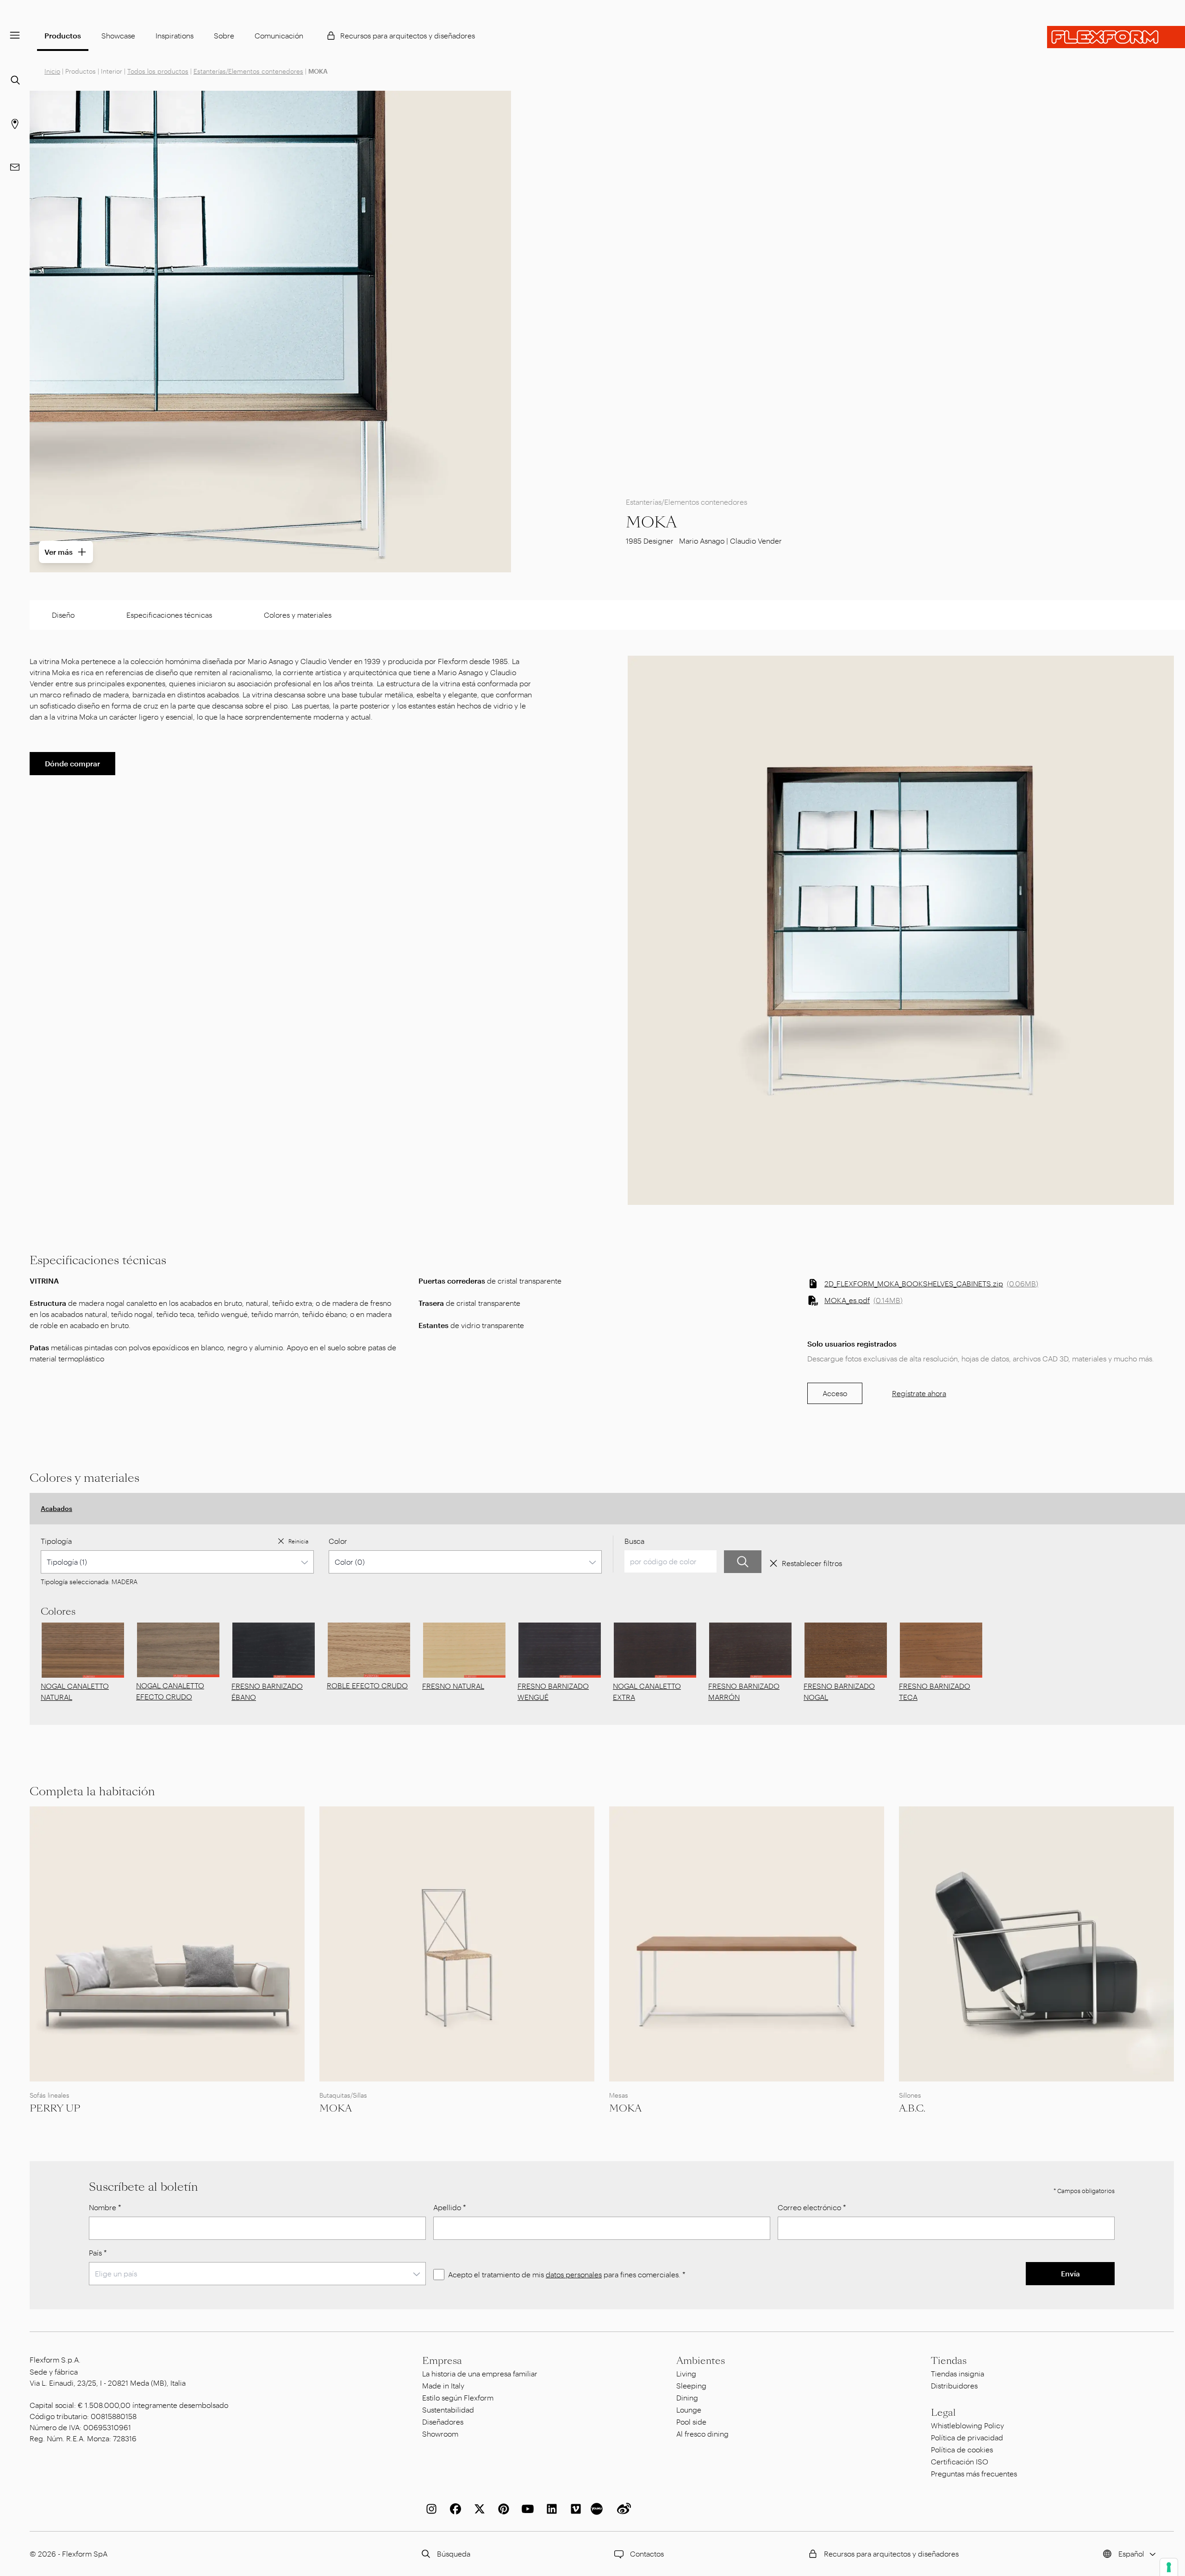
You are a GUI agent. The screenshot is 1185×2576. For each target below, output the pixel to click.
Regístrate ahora (919, 1393)
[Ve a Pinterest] (502, 2509)
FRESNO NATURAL (453, 1686)
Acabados (56, 1508)
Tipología (56, 1541)
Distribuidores (954, 2385)
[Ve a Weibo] (622, 2509)
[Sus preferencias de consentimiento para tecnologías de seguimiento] (1169, 2567)
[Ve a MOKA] (457, 1944)
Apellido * (450, 2207)
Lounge (689, 2410)
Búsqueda (454, 2554)
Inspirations (175, 35)
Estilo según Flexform (458, 2397)
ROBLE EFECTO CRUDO (367, 1685)
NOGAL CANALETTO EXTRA (647, 1691)
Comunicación (279, 35)
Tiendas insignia (957, 2373)
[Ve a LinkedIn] (550, 2509)
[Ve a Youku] (598, 2509)
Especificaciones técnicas (169, 615)
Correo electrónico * (812, 2207)
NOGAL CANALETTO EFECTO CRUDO (170, 1691)
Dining (687, 2397)
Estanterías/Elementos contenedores (248, 71)
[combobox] (177, 1562)
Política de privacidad (967, 2437)
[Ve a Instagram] (430, 2509)
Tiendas (949, 2361)
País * (98, 2253)
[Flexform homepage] (1116, 37)
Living (686, 2373)
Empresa (442, 2361)
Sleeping (691, 2385)
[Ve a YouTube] (526, 2509)
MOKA (336, 2108)
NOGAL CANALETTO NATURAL (75, 1691)
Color (338, 1541)
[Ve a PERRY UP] (167, 1944)
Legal (943, 2413)
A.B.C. (912, 2108)
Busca (634, 1541)
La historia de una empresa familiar (480, 2373)
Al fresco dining (702, 2434)
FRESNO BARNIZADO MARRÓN (744, 1691)
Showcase (118, 35)
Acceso (835, 1393)
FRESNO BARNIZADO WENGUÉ (553, 1691)
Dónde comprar (72, 763)
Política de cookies (962, 2449)
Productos (63, 35)
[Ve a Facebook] (454, 2509)
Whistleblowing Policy (967, 2425)
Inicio (52, 71)
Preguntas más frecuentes (974, 2473)
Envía (1070, 2273)
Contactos (647, 2554)
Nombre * (105, 2207)
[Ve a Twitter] (478, 2509)
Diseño (63, 615)
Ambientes (701, 2361)
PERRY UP (55, 2108)
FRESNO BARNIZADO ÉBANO (267, 1691)
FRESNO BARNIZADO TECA (935, 1691)
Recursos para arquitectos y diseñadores (408, 35)
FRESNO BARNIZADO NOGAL (839, 1691)
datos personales (574, 2274)
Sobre (224, 35)
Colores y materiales (298, 615)
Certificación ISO (960, 2461)
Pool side (691, 2422)
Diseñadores (443, 2422)
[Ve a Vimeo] (574, 2509)
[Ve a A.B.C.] (1036, 1944)
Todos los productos (158, 71)
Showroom (440, 2434)
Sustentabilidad (448, 2410)
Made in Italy (443, 2385)
